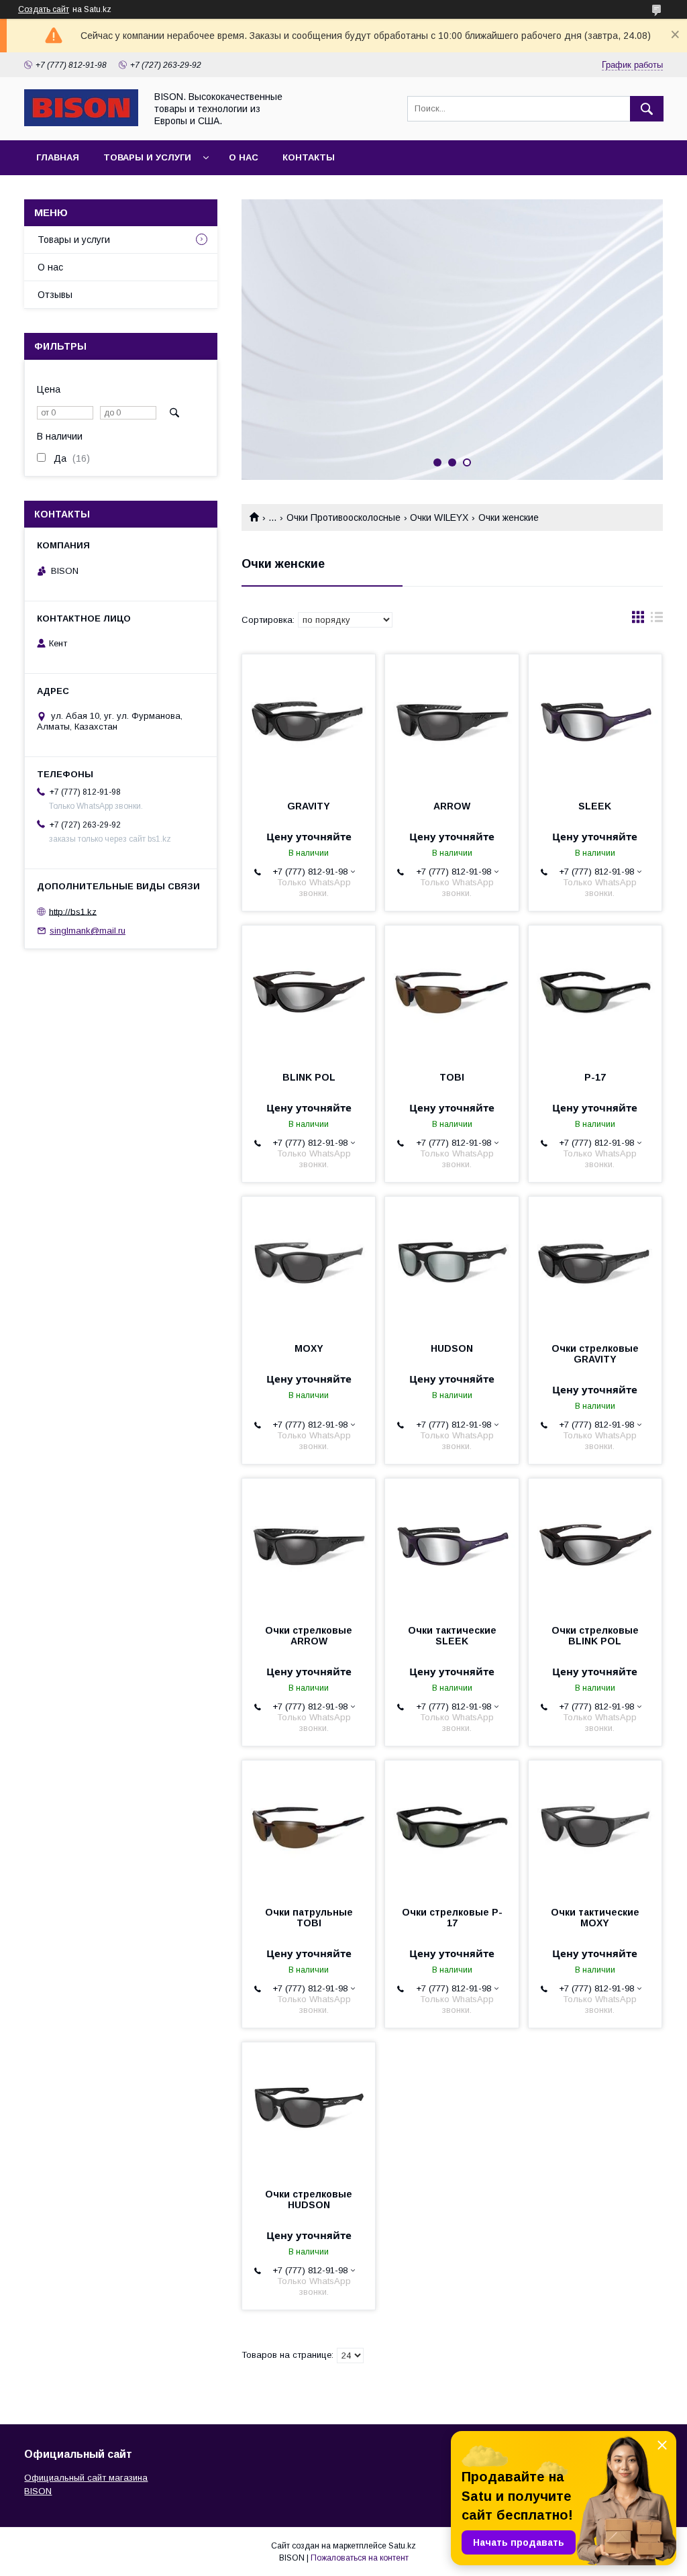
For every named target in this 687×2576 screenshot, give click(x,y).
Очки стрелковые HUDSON (309, 2199)
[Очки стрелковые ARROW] (309, 1546)
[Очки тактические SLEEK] (452, 1546)
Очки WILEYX (439, 517)
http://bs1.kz (73, 911)
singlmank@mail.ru (88, 931)
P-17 (595, 1077)
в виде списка (657, 620)
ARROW (452, 806)
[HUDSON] (452, 1264)
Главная (58, 157)
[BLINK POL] (309, 993)
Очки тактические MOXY (595, 1918)
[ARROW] (452, 722)
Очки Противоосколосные (343, 517)
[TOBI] (452, 993)
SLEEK (595, 806)
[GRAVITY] (309, 722)
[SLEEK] (595, 722)
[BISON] (81, 123)
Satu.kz (402, 2546)
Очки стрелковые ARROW (309, 1636)
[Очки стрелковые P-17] (452, 1828)
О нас (244, 157)
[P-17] (595, 993)
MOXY (309, 1348)
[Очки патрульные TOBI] (309, 1828)
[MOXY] (309, 1264)
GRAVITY (309, 806)
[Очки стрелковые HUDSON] (309, 2110)
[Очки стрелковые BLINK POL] (595, 1546)
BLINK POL (309, 1077)
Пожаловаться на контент (360, 2558)
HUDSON (452, 1348)
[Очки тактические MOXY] (595, 1828)
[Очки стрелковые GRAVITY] (595, 1264)
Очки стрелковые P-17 (452, 1918)
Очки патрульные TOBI (309, 1918)
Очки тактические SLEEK (452, 1636)
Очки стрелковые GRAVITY (595, 1354)
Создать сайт (44, 9)
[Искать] (647, 109)
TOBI (452, 1077)
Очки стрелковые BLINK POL (595, 1636)
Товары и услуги (147, 157)
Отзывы (55, 295)
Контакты (309, 157)
